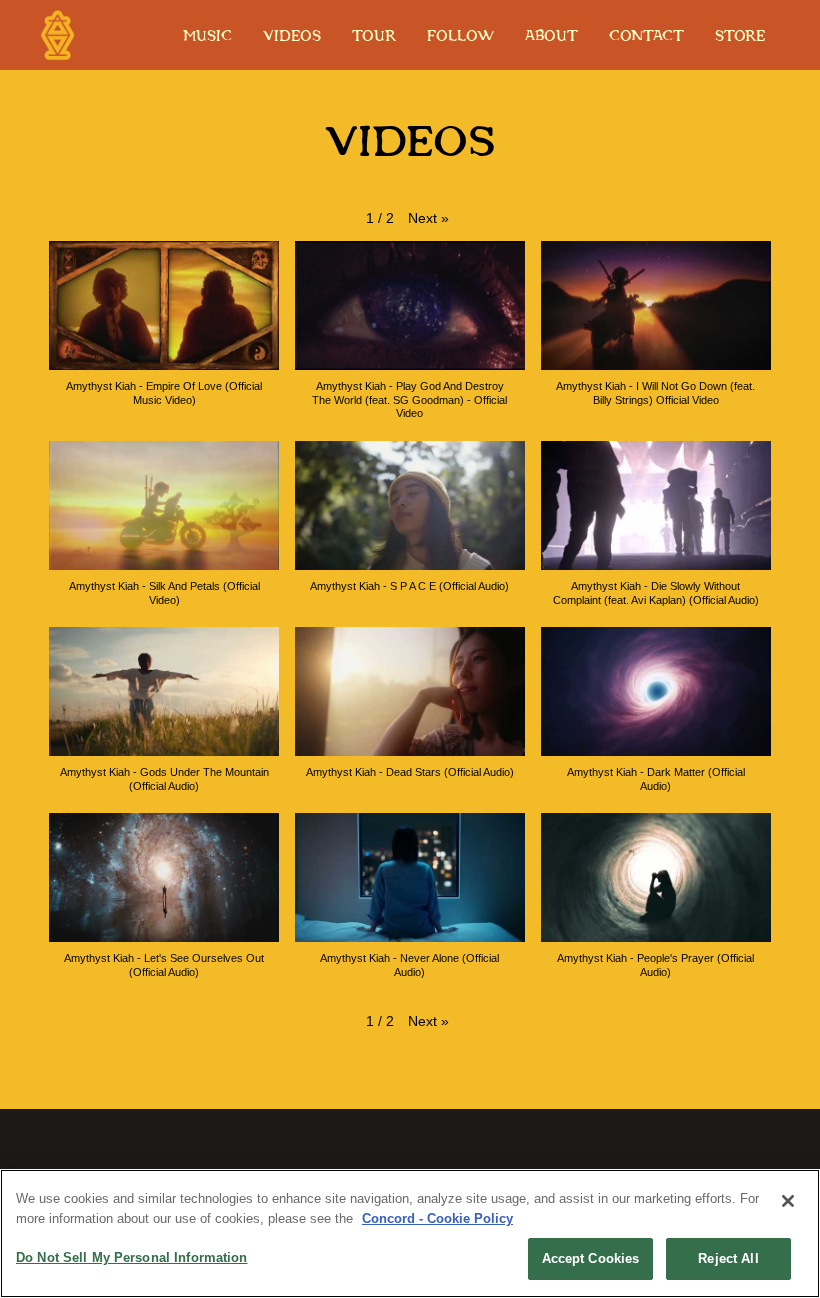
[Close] (788, 1201)
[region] (410, 1233)
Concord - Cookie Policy (437, 1218)
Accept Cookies (591, 1258)
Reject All (728, 1258)
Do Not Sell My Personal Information (132, 1257)
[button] (428, 219)
